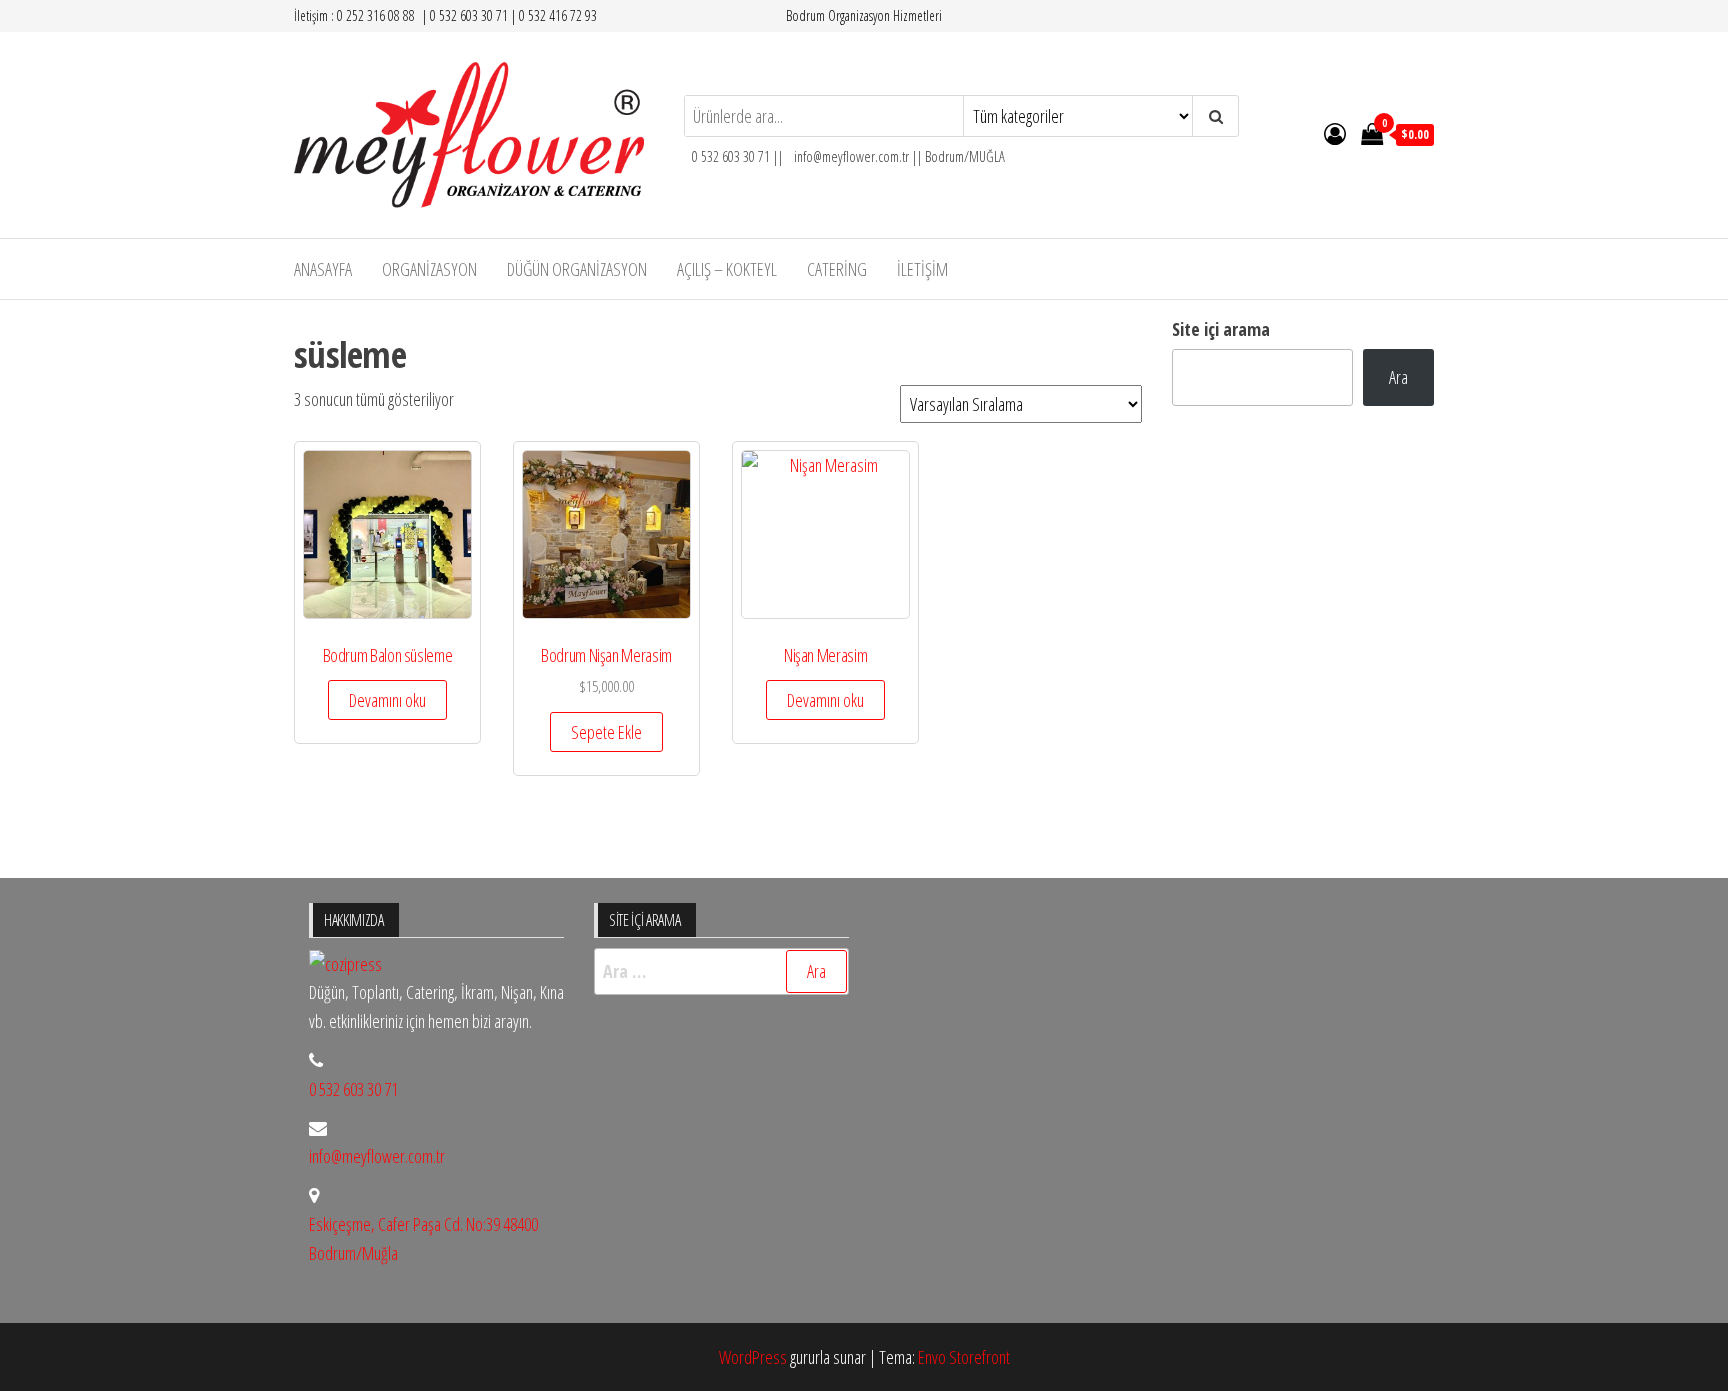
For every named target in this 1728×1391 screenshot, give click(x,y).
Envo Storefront (964, 1357)
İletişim (922, 269)
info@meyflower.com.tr (377, 1156)
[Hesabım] (1335, 133)
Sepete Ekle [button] (606, 732)
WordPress (753, 1357)
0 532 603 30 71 (353, 1089)
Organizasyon (429, 269)
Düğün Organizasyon (577, 269)
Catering (837, 269)
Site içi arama (1221, 329)
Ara (1398, 377)
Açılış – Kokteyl (727, 269)
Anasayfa (323, 269)
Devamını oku (387, 700)
